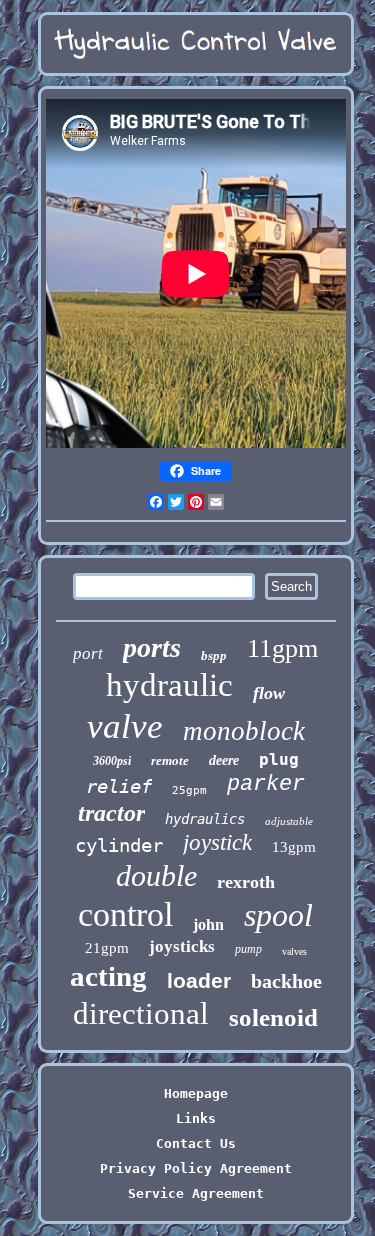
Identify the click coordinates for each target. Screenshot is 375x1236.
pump (248, 949)
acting (108, 976)
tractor (111, 813)
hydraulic (169, 685)
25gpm (189, 790)
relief (119, 786)
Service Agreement (196, 1193)
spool (278, 915)
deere (224, 760)
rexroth (246, 882)
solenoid (273, 1017)
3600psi (112, 761)
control (125, 914)
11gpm (282, 648)
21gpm (107, 948)
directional (141, 1013)
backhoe (286, 981)
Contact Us (196, 1143)
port (88, 653)
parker (266, 784)
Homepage (196, 1093)
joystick (217, 842)
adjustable (289, 821)
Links (196, 1118)
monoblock (244, 731)
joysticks (182, 946)
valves (294, 951)
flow (269, 693)
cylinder (119, 845)
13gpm (294, 847)
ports (152, 647)
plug (279, 759)
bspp (214, 655)
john (208, 924)
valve (125, 726)
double (156, 875)
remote (170, 760)
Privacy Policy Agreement (196, 1168)
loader (199, 980)
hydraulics (205, 819)
